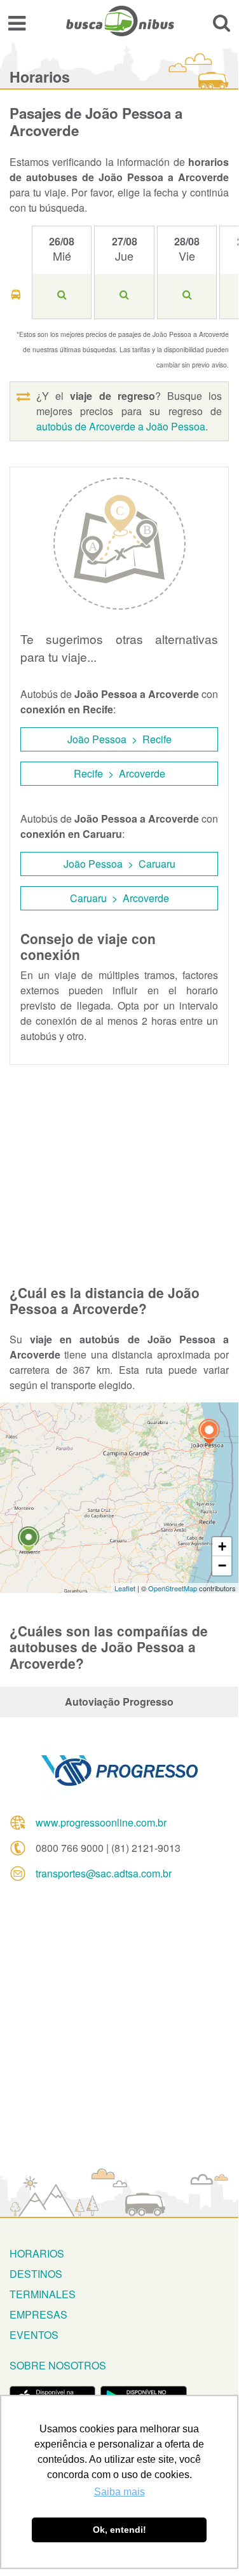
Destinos (36, 2274)
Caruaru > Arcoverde (119, 898)
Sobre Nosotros (58, 2365)
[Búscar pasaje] (222, 23)
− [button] (222, 1565)
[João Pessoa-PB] (209, 1433)
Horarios (37, 2253)
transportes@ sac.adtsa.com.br (104, 1873)
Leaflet (125, 1588)
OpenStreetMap (173, 1588)
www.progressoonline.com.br (101, 1822)
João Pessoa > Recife (119, 739)
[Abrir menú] (17, 23)
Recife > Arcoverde (119, 773)
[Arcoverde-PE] (29, 1541)
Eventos (34, 2335)
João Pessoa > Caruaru (119, 864)
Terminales (43, 2294)
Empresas (38, 2314)
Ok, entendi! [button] (119, 2530)
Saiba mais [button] (119, 2492)
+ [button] (222, 1546)
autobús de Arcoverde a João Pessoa (121, 426)
